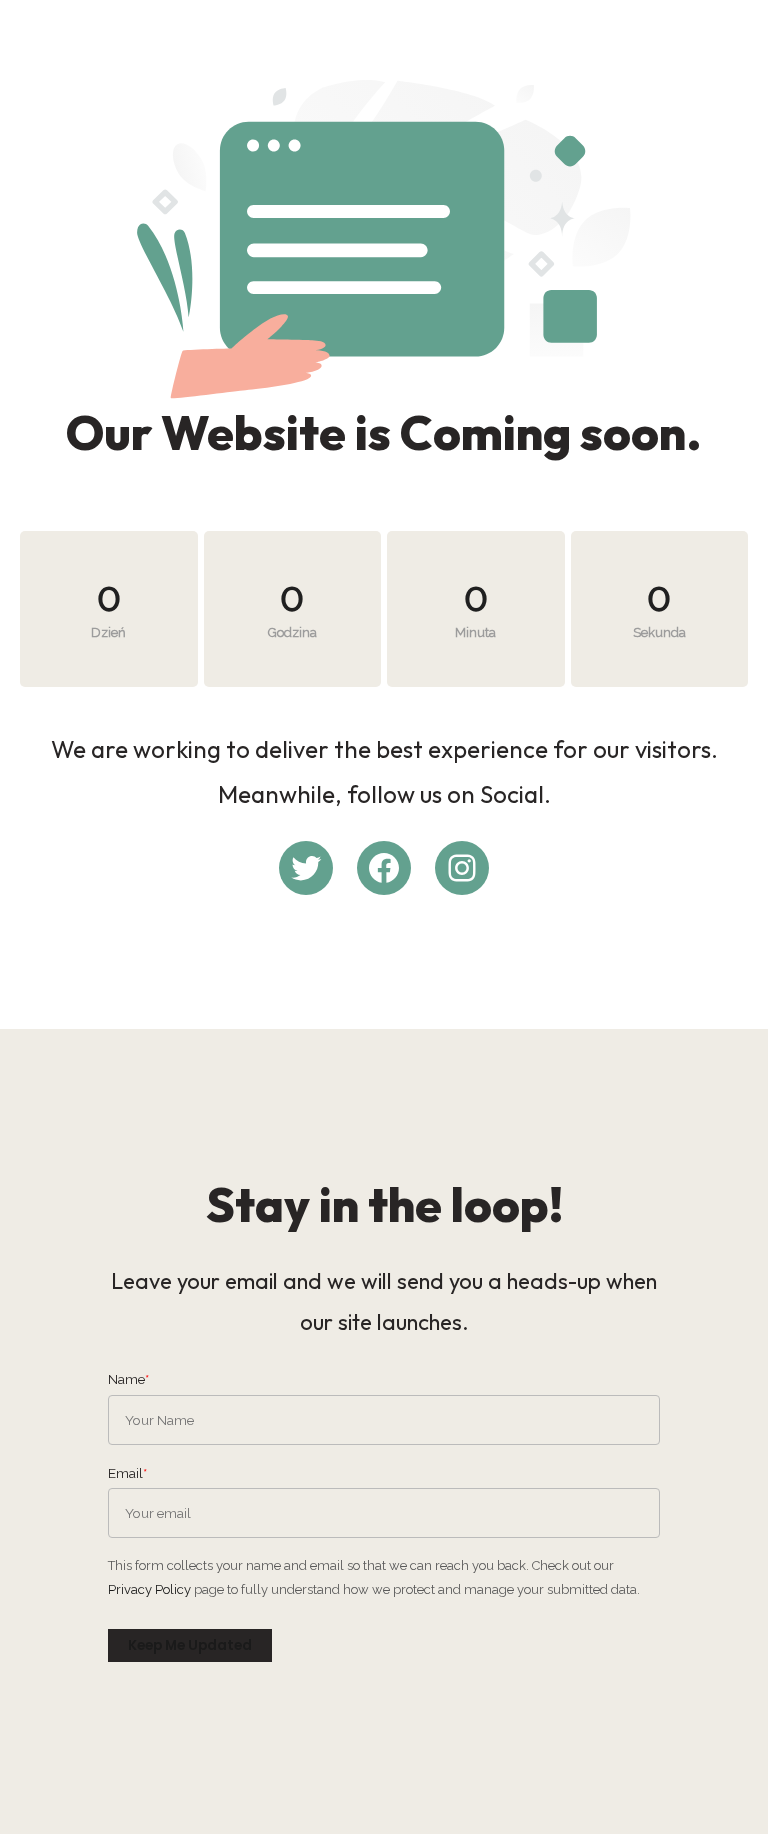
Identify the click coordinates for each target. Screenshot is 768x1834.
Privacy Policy (149, 1589)
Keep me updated (190, 1645)
